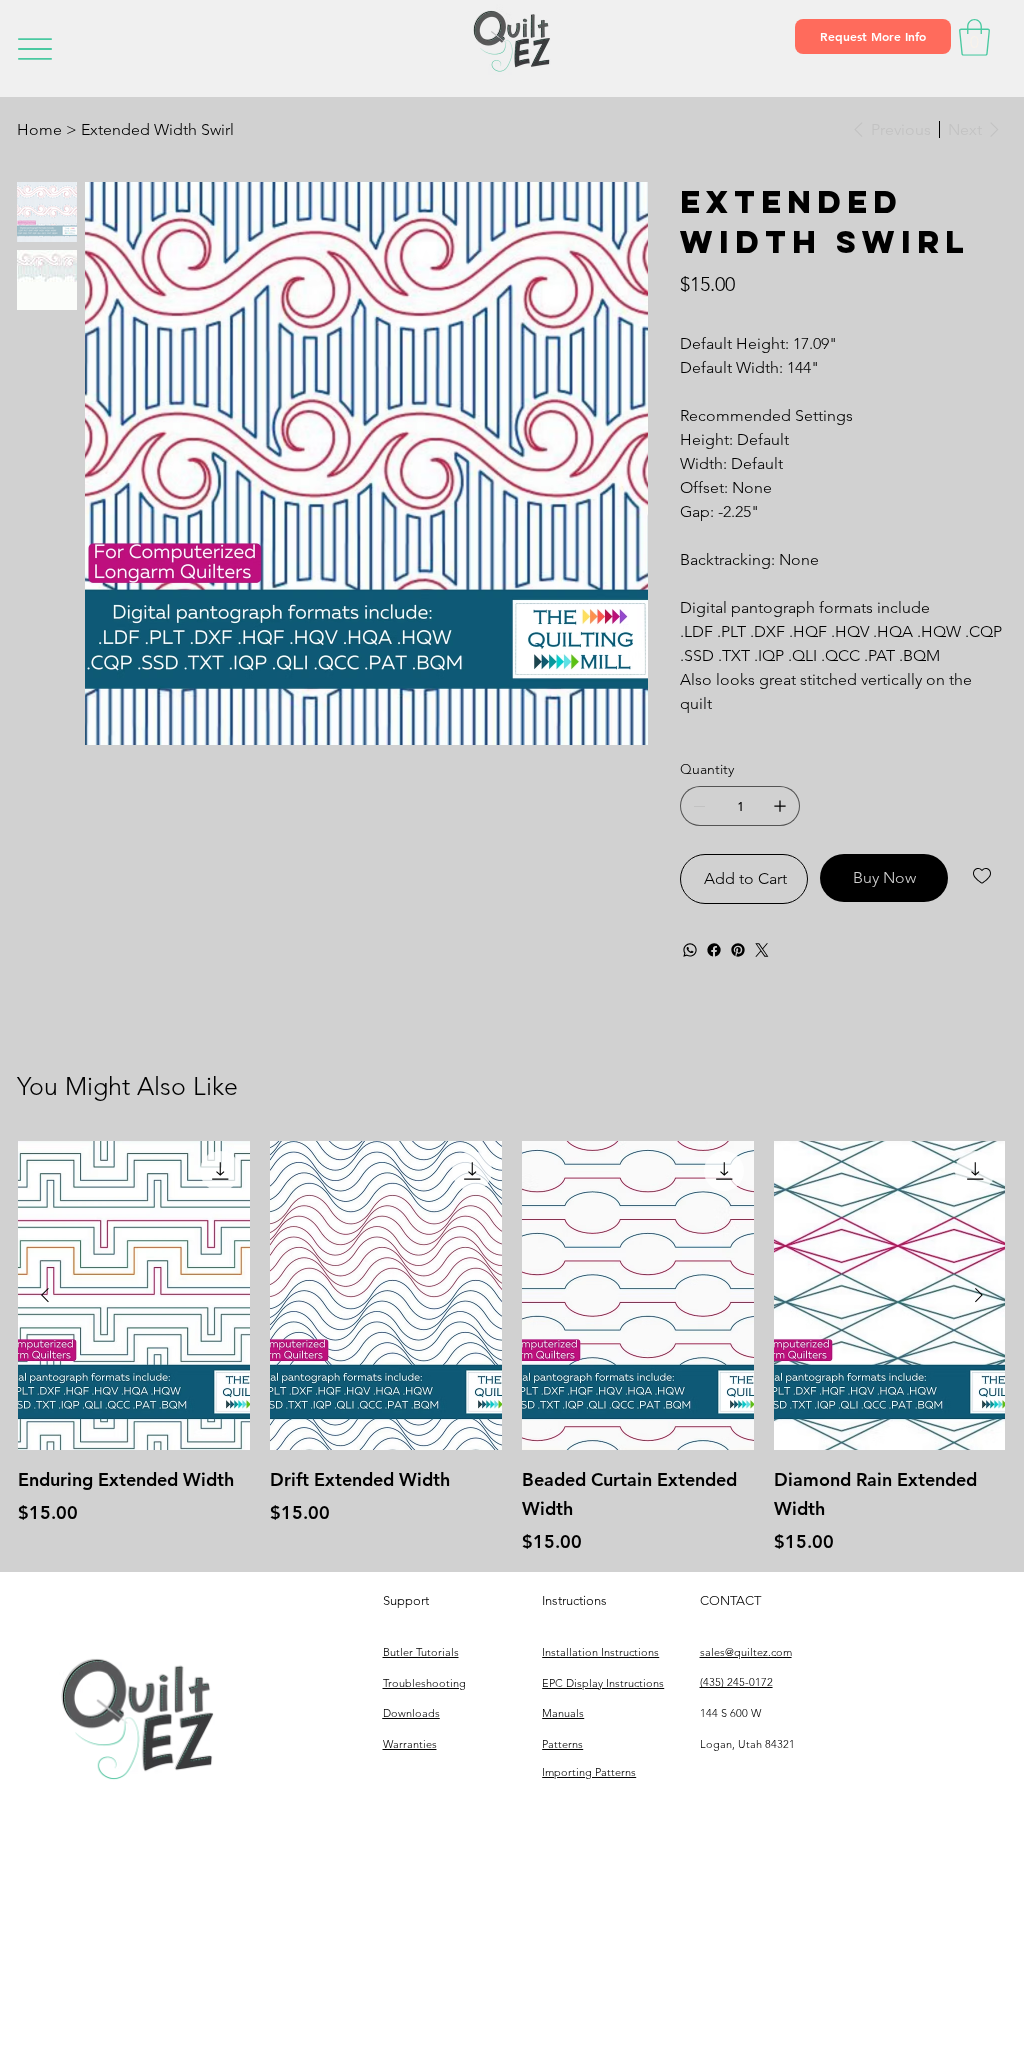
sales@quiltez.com (746, 1652)
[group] (511, 1348)
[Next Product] (979, 1295)
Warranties (410, 1744)
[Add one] (780, 806)
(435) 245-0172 (736, 1682)
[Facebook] (714, 950)
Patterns (562, 1744)
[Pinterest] (738, 950)
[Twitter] (762, 950)
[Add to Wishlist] (983, 876)
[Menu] (34, 48)
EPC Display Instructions (603, 1683)
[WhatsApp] (690, 950)
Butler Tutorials (421, 1652)
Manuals (563, 1713)
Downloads (411, 1713)
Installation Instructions (600, 1652)
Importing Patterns (589, 1772)
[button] (873, 36)
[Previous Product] (45, 1295)
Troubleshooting (424, 1683)
